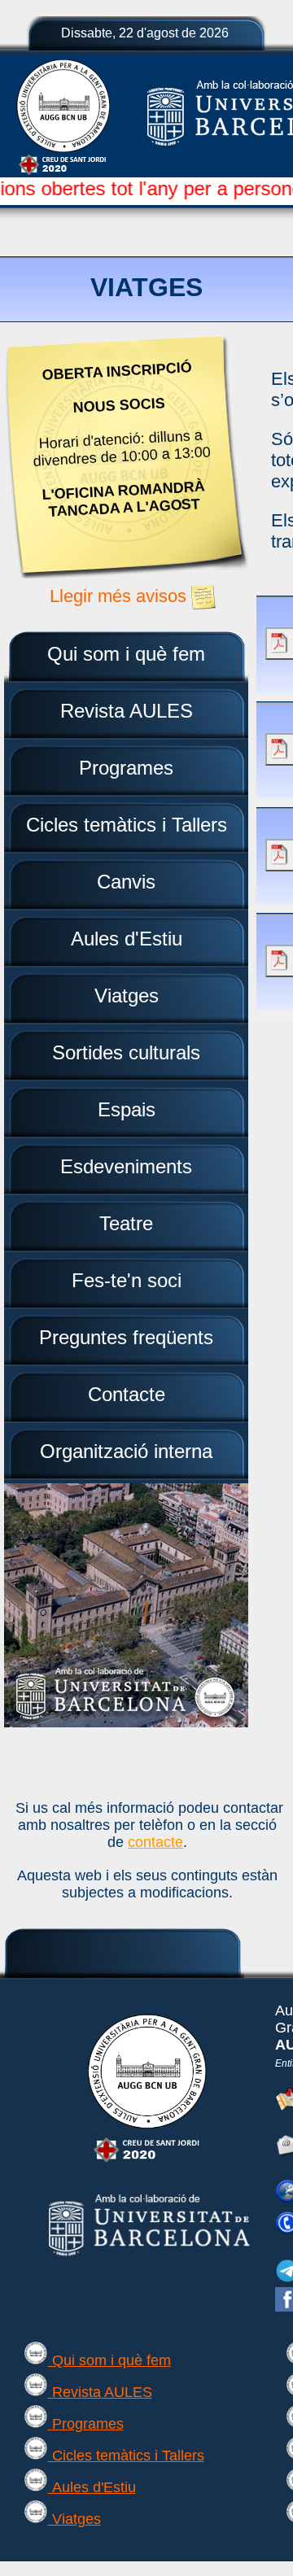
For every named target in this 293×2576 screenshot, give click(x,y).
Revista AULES (100, 2392)
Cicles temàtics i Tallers (126, 2456)
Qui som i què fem (109, 2360)
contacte (155, 1842)
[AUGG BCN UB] (147, 2162)
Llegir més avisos (120, 596)
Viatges (74, 2519)
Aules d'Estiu (92, 2487)
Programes (86, 2424)
